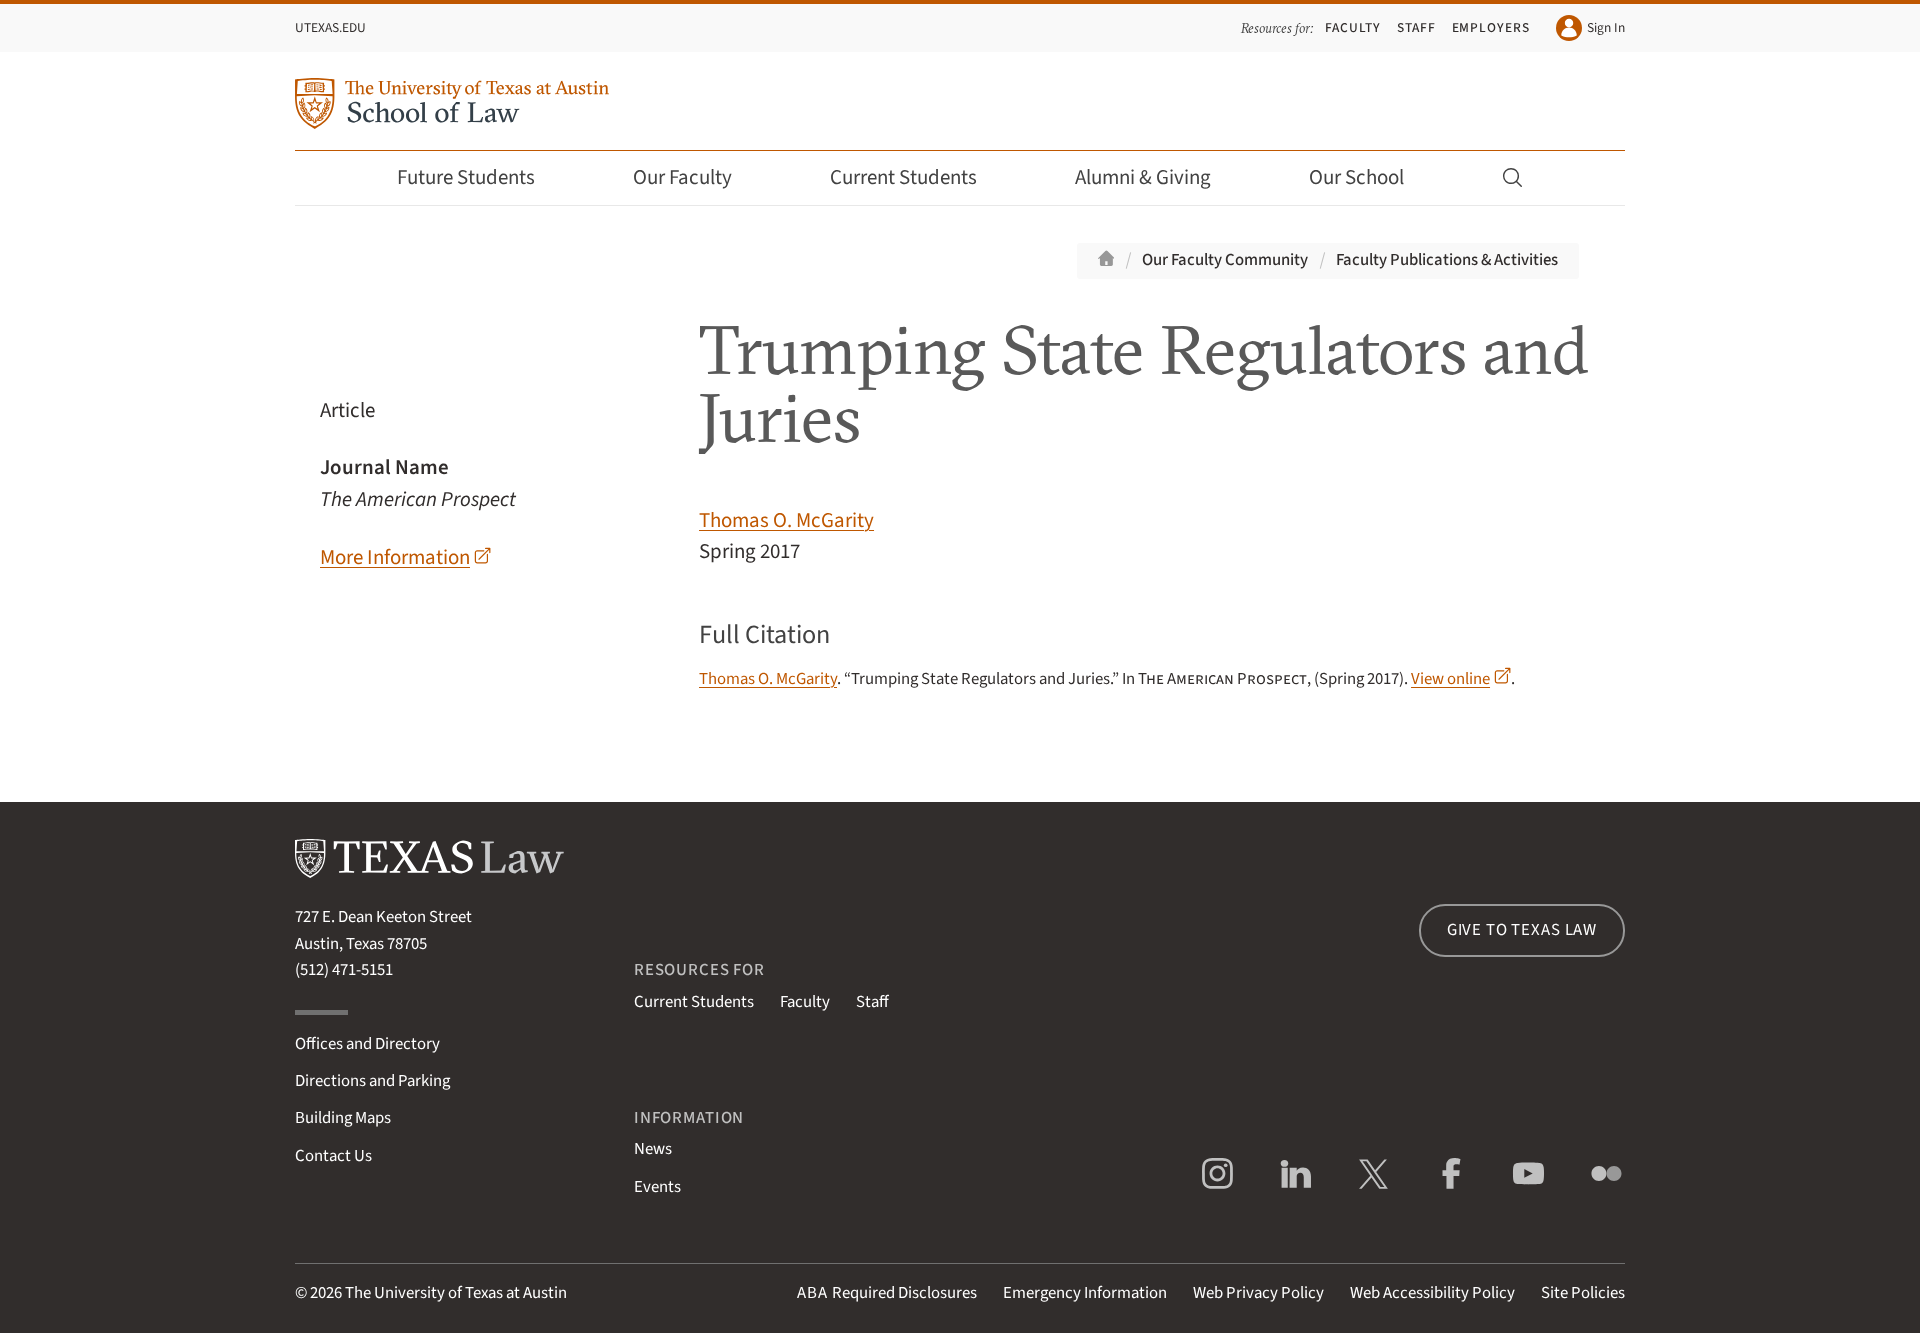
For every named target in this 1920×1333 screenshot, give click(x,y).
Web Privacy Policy (1258, 1293)
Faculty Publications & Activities (1447, 260)
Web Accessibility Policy (1432, 1293)
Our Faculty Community (1225, 260)
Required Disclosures (887, 1293)
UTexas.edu (330, 27)
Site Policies (1583, 1293)
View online (1450, 679)
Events (657, 1187)
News (653, 1149)
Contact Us (333, 1156)
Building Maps (343, 1118)
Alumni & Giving (1143, 177)
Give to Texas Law (1522, 930)
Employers (1491, 27)
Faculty (1353, 27)
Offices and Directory (367, 1044)
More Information (395, 557)
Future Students (466, 177)
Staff (1416, 27)
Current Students (903, 177)
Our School (1356, 177)
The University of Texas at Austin (456, 1293)
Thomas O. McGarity (786, 520)
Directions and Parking (372, 1081)
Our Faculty (682, 177)
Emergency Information (1085, 1293)
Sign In (1606, 27)
